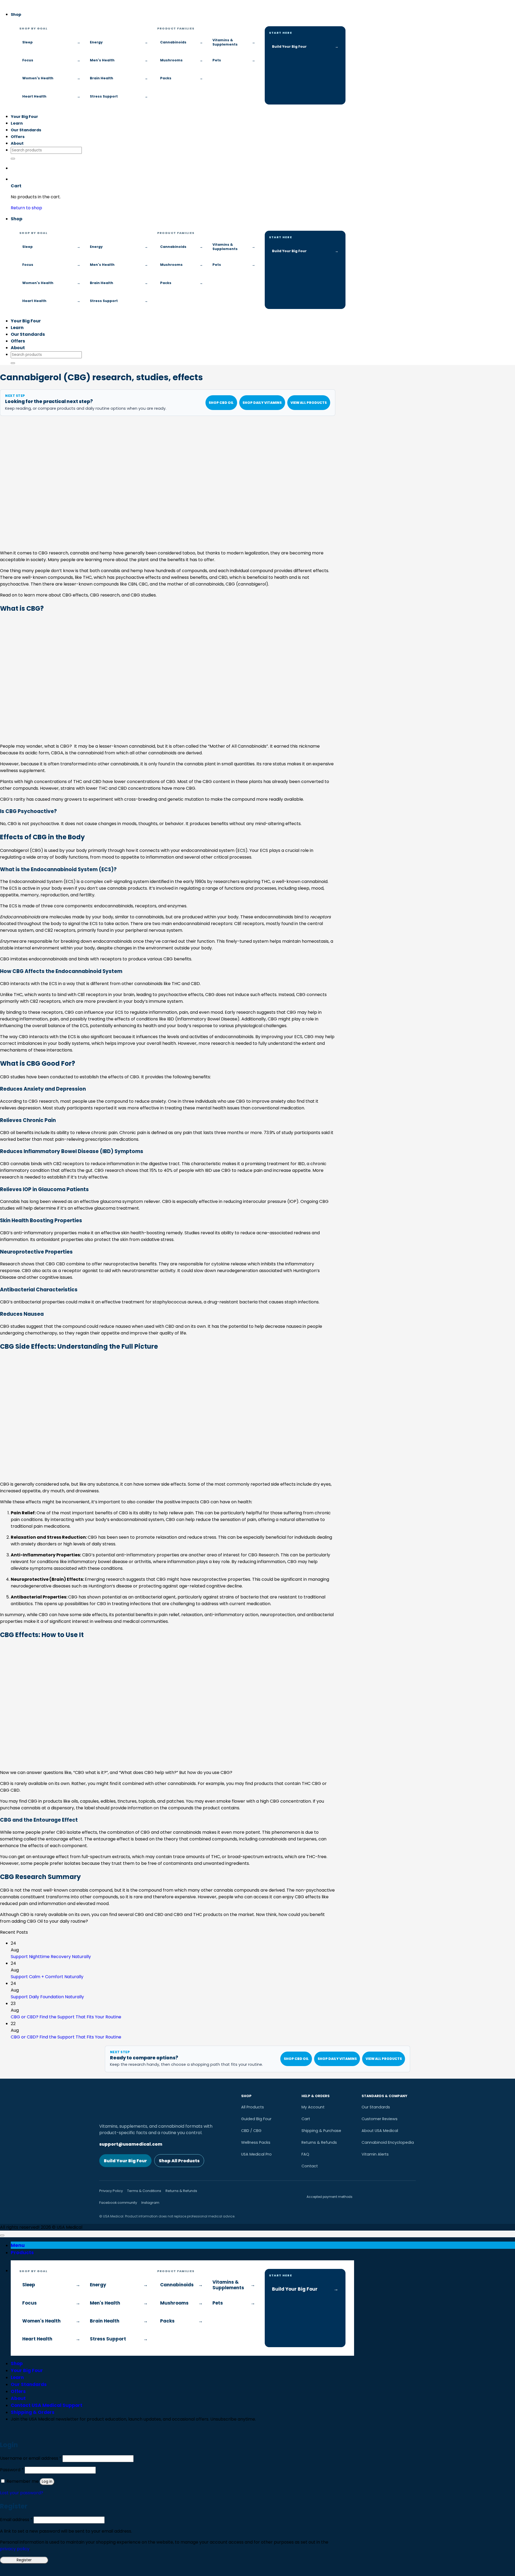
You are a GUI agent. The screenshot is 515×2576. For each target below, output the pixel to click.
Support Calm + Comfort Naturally (47, 1977)
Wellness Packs (256, 2142)
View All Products (309, 403)
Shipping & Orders (33, 2412)
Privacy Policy (111, 2191)
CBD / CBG (251, 2131)
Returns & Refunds (319, 2142)
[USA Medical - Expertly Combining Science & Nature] (0, 3)
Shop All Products (179, 2161)
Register (24, 2560)
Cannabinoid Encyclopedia (388, 2142)
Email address (16, 2520)
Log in (47, 2482)
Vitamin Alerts (375, 2154)
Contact (310, 2166)
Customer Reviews (380, 2119)
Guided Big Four (256, 2119)
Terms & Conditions (144, 2191)
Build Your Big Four (125, 2161)
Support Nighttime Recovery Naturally (51, 1957)
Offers (18, 137)
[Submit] (13, 159)
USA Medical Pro (256, 2154)
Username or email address (31, 2458)
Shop (16, 14)
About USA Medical (380, 2131)
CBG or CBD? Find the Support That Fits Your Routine (66, 2017)
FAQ (305, 2154)
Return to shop (26, 208)
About (17, 143)
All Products (253, 2107)
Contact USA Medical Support (47, 2405)
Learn (17, 123)
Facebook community (118, 2203)
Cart (306, 2119)
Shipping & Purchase (321, 2131)
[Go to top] (2, 2235)
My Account (313, 2107)
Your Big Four (24, 117)
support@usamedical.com (131, 2144)
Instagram (150, 2203)
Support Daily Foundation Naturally (47, 1997)
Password (12, 2470)
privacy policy (15, 2549)
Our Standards (26, 130)
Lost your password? (22, 2493)
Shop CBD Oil (221, 403)
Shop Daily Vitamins (262, 403)
